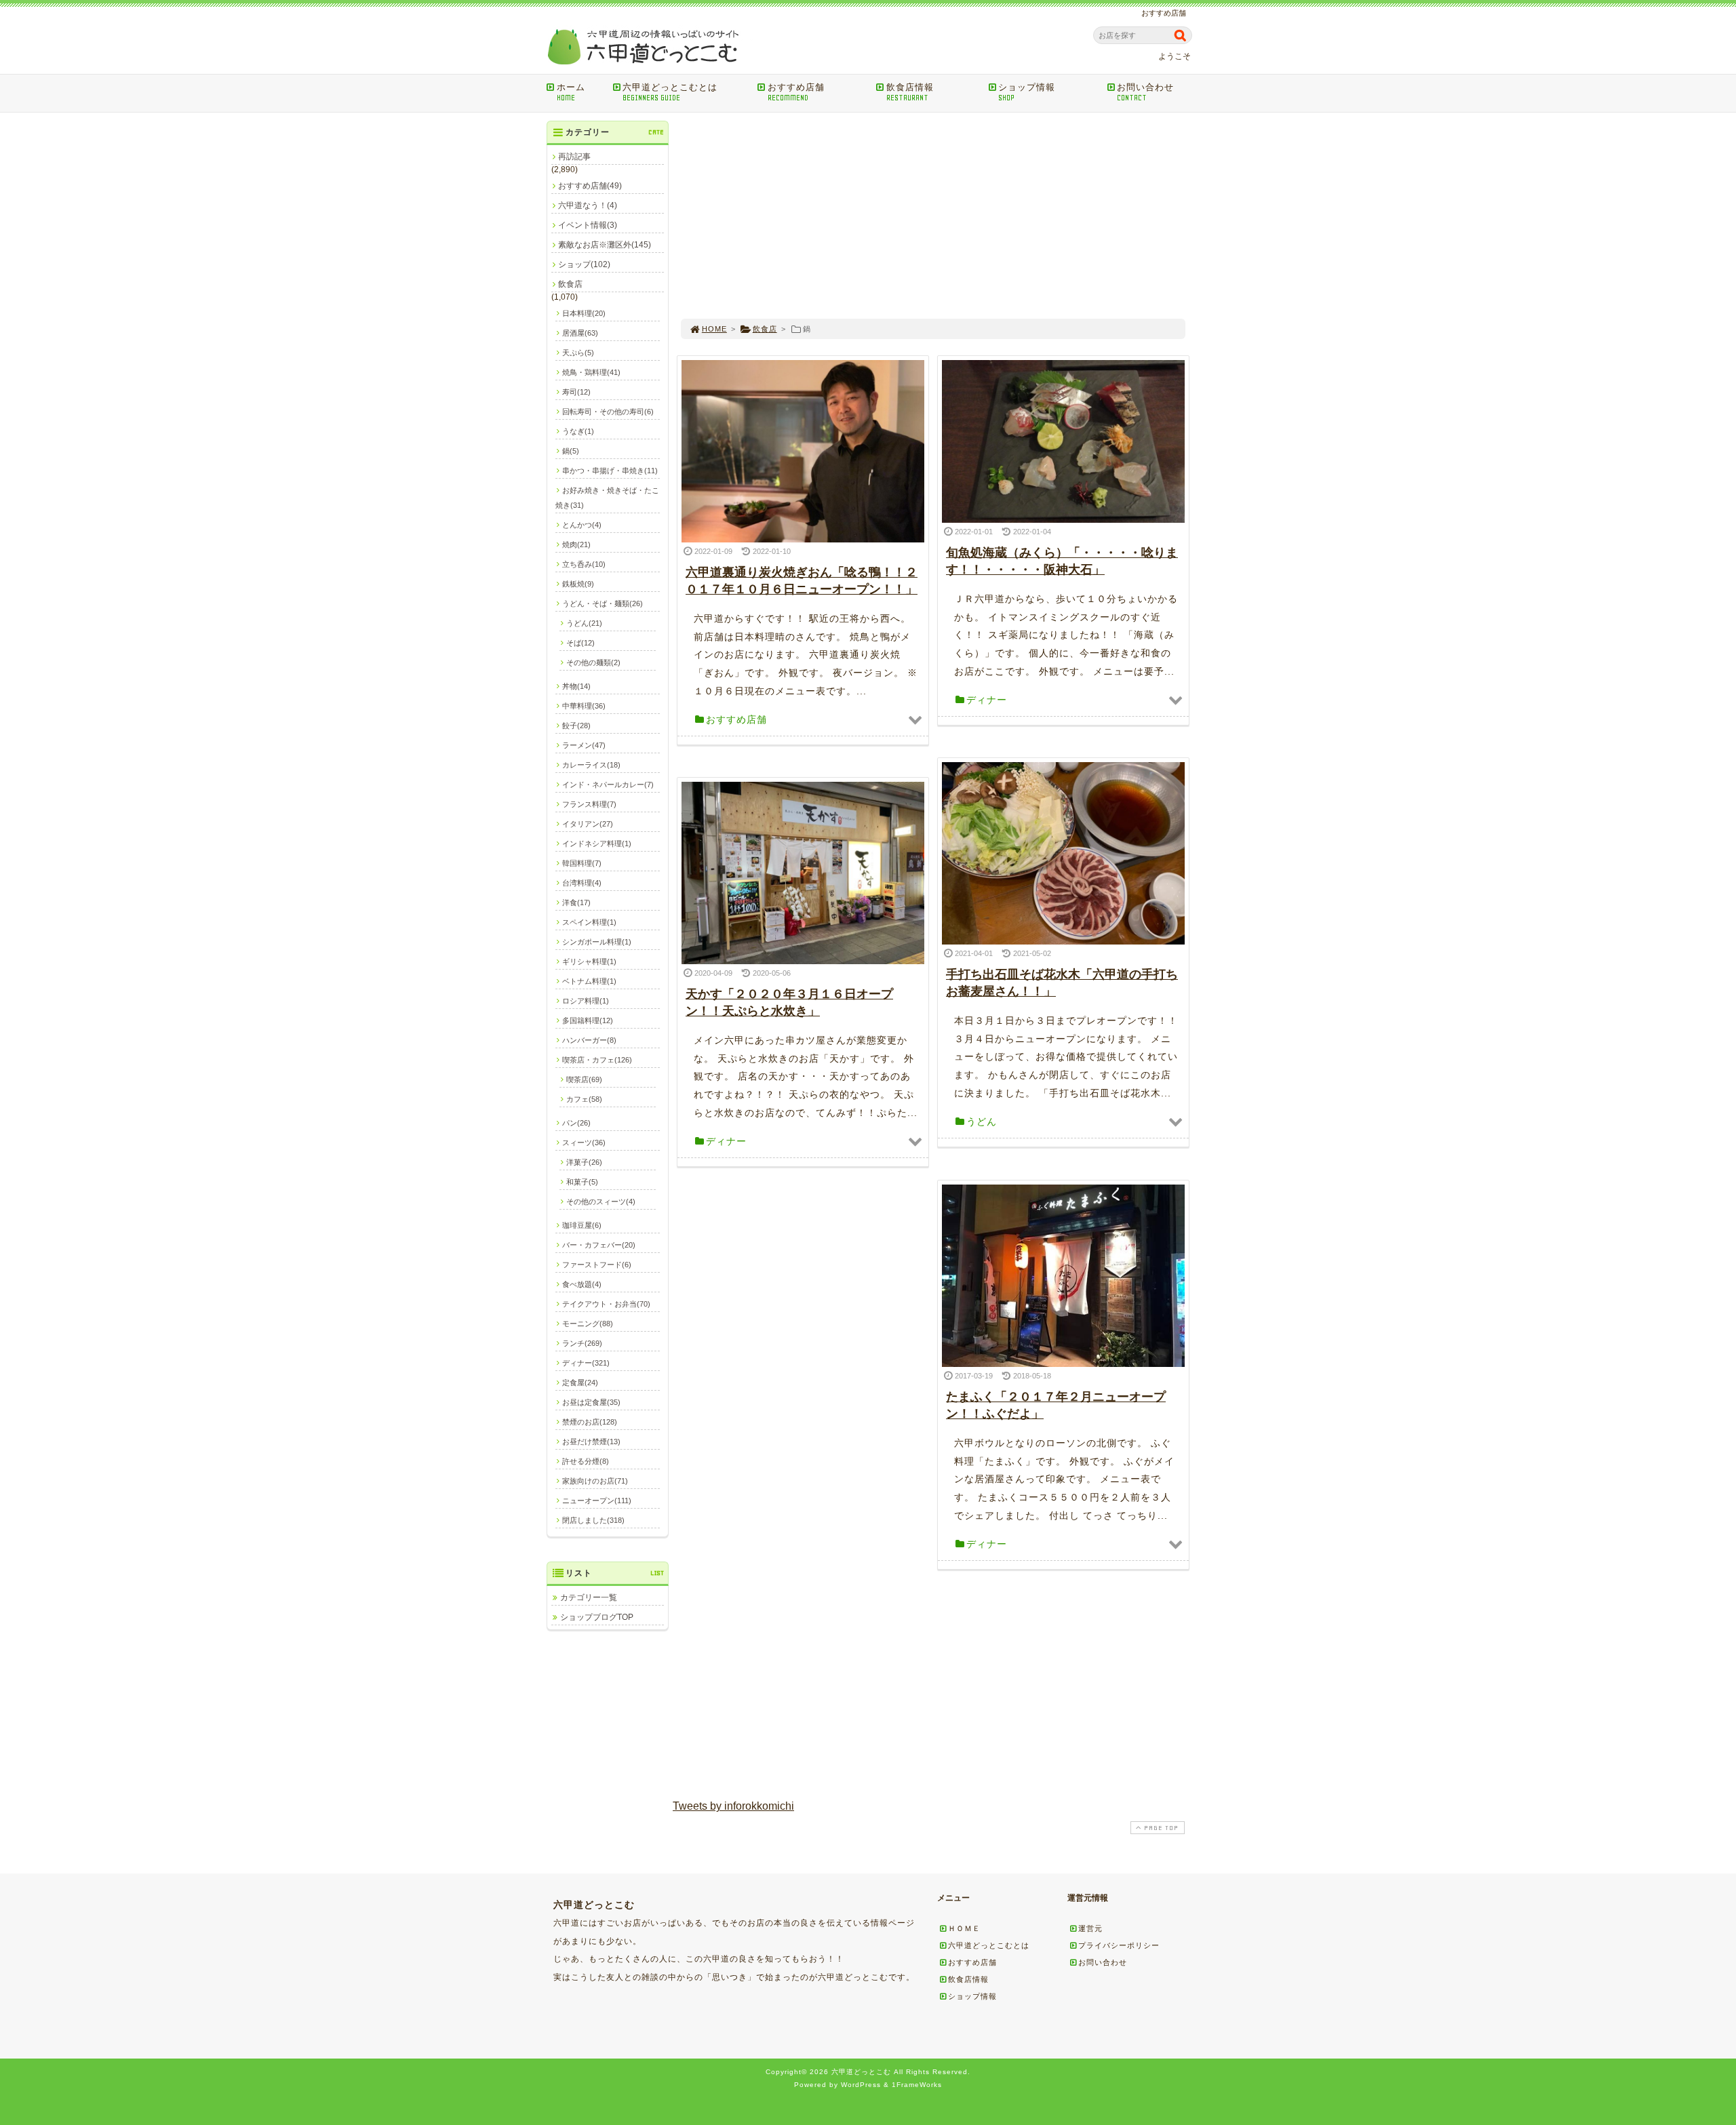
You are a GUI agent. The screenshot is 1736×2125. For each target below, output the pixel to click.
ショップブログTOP (597, 1617)
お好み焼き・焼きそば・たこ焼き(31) (607, 498)
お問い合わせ (1145, 92)
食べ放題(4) (582, 1284)
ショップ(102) (584, 264)
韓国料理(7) (582, 863)
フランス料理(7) (589, 804)
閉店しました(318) (593, 1520)
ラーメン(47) (584, 745)
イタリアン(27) (588, 824)
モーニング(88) (588, 1324)
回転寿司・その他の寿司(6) (608, 412)
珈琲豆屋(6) (582, 1225)
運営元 (1090, 1928)
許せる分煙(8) (586, 1461)
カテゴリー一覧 (589, 1597)
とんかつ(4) (582, 525)
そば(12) (580, 643)
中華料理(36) (584, 706)
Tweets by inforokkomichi (733, 1806)
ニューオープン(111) (597, 1501)
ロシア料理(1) (586, 1001)
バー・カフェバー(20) (599, 1245)
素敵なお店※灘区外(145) (605, 245)
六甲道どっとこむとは (670, 92)
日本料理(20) (584, 313)
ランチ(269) (582, 1343)
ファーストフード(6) (597, 1265)
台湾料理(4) (582, 883)
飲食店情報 (910, 92)
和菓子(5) (582, 1182)
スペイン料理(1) (589, 922)
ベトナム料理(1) (589, 981)
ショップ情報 (1027, 92)
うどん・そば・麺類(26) (603, 603)
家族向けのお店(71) (595, 1481)
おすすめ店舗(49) (590, 186)
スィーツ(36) (584, 1143)
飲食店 (765, 329)
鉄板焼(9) (578, 584)
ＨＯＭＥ (964, 1928)
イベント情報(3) (588, 225)
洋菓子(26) (584, 1162)
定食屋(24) (580, 1383)
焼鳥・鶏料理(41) (591, 372)
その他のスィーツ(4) (601, 1201)
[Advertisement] (933, 216)
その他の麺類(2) (593, 662)
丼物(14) (576, 686)
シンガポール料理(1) (597, 942)
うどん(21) (584, 623)
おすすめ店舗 (796, 92)
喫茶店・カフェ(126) (597, 1060)
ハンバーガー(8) (589, 1040)
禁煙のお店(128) (590, 1422)
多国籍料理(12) (588, 1020)
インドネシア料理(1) (597, 843)
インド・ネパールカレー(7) (608, 785)
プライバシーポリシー (1119, 1945)
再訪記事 (574, 157)
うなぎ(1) (578, 431)
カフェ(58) (584, 1099)
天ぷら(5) (578, 353)
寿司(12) (576, 392)
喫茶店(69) (584, 1079)
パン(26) (576, 1123)
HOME (714, 329)
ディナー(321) (586, 1363)
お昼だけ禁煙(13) (591, 1442)
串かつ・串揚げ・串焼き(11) (610, 471)
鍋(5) (571, 451)
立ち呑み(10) (584, 564)
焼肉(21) (576, 544)
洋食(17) (576, 902)
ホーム (571, 92)
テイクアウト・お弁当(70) (606, 1304)
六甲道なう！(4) (588, 205)
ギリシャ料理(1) (589, 961)
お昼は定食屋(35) (591, 1402)
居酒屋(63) (580, 333)
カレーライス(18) (591, 765)
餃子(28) (576, 726)
